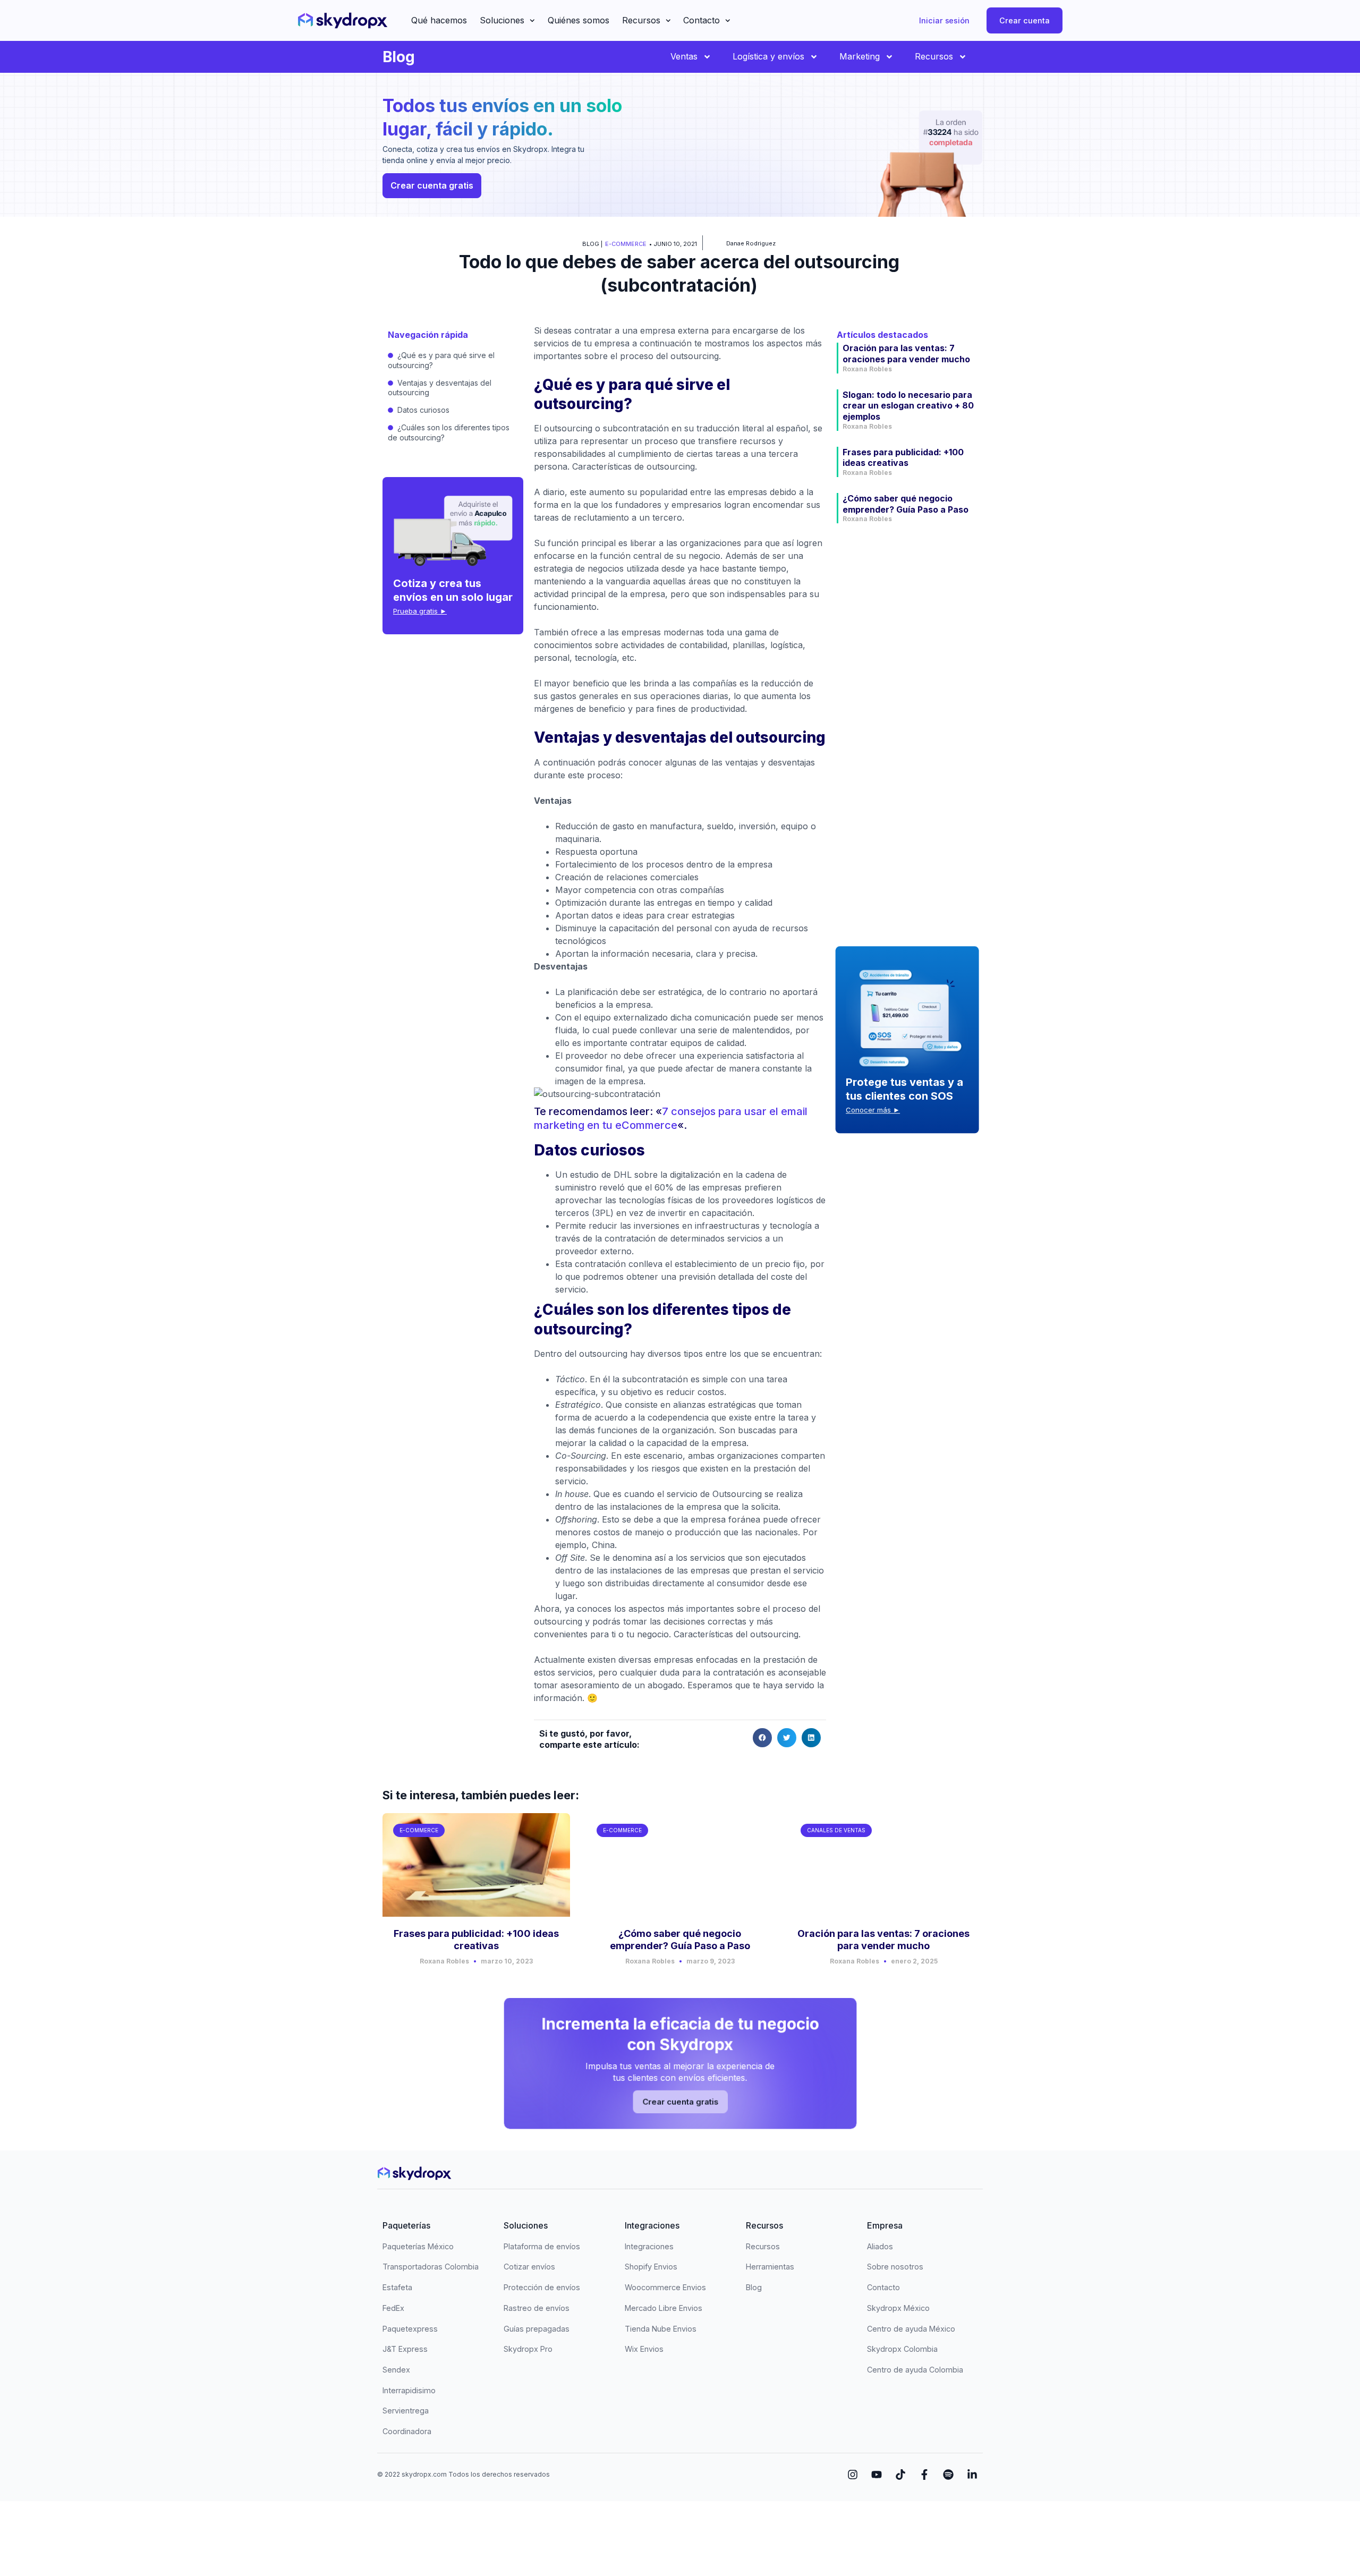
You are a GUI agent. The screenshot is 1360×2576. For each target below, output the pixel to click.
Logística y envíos (768, 56)
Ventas (684, 56)
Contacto (702, 20)
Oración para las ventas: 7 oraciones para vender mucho (906, 354)
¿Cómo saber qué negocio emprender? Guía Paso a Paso (906, 504)
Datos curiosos (423, 410)
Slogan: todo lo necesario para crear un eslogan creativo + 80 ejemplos (908, 406)
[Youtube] (877, 2475)
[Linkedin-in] (972, 2475)
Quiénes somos (579, 20)
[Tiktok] (900, 2475)
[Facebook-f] (924, 2475)
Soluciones (502, 20)
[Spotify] (948, 2475)
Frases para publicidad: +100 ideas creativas (903, 458)
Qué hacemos (439, 20)
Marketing (860, 56)
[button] (762, 1738)
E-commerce (626, 244)
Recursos (641, 20)
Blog (399, 57)
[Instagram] (853, 2475)
